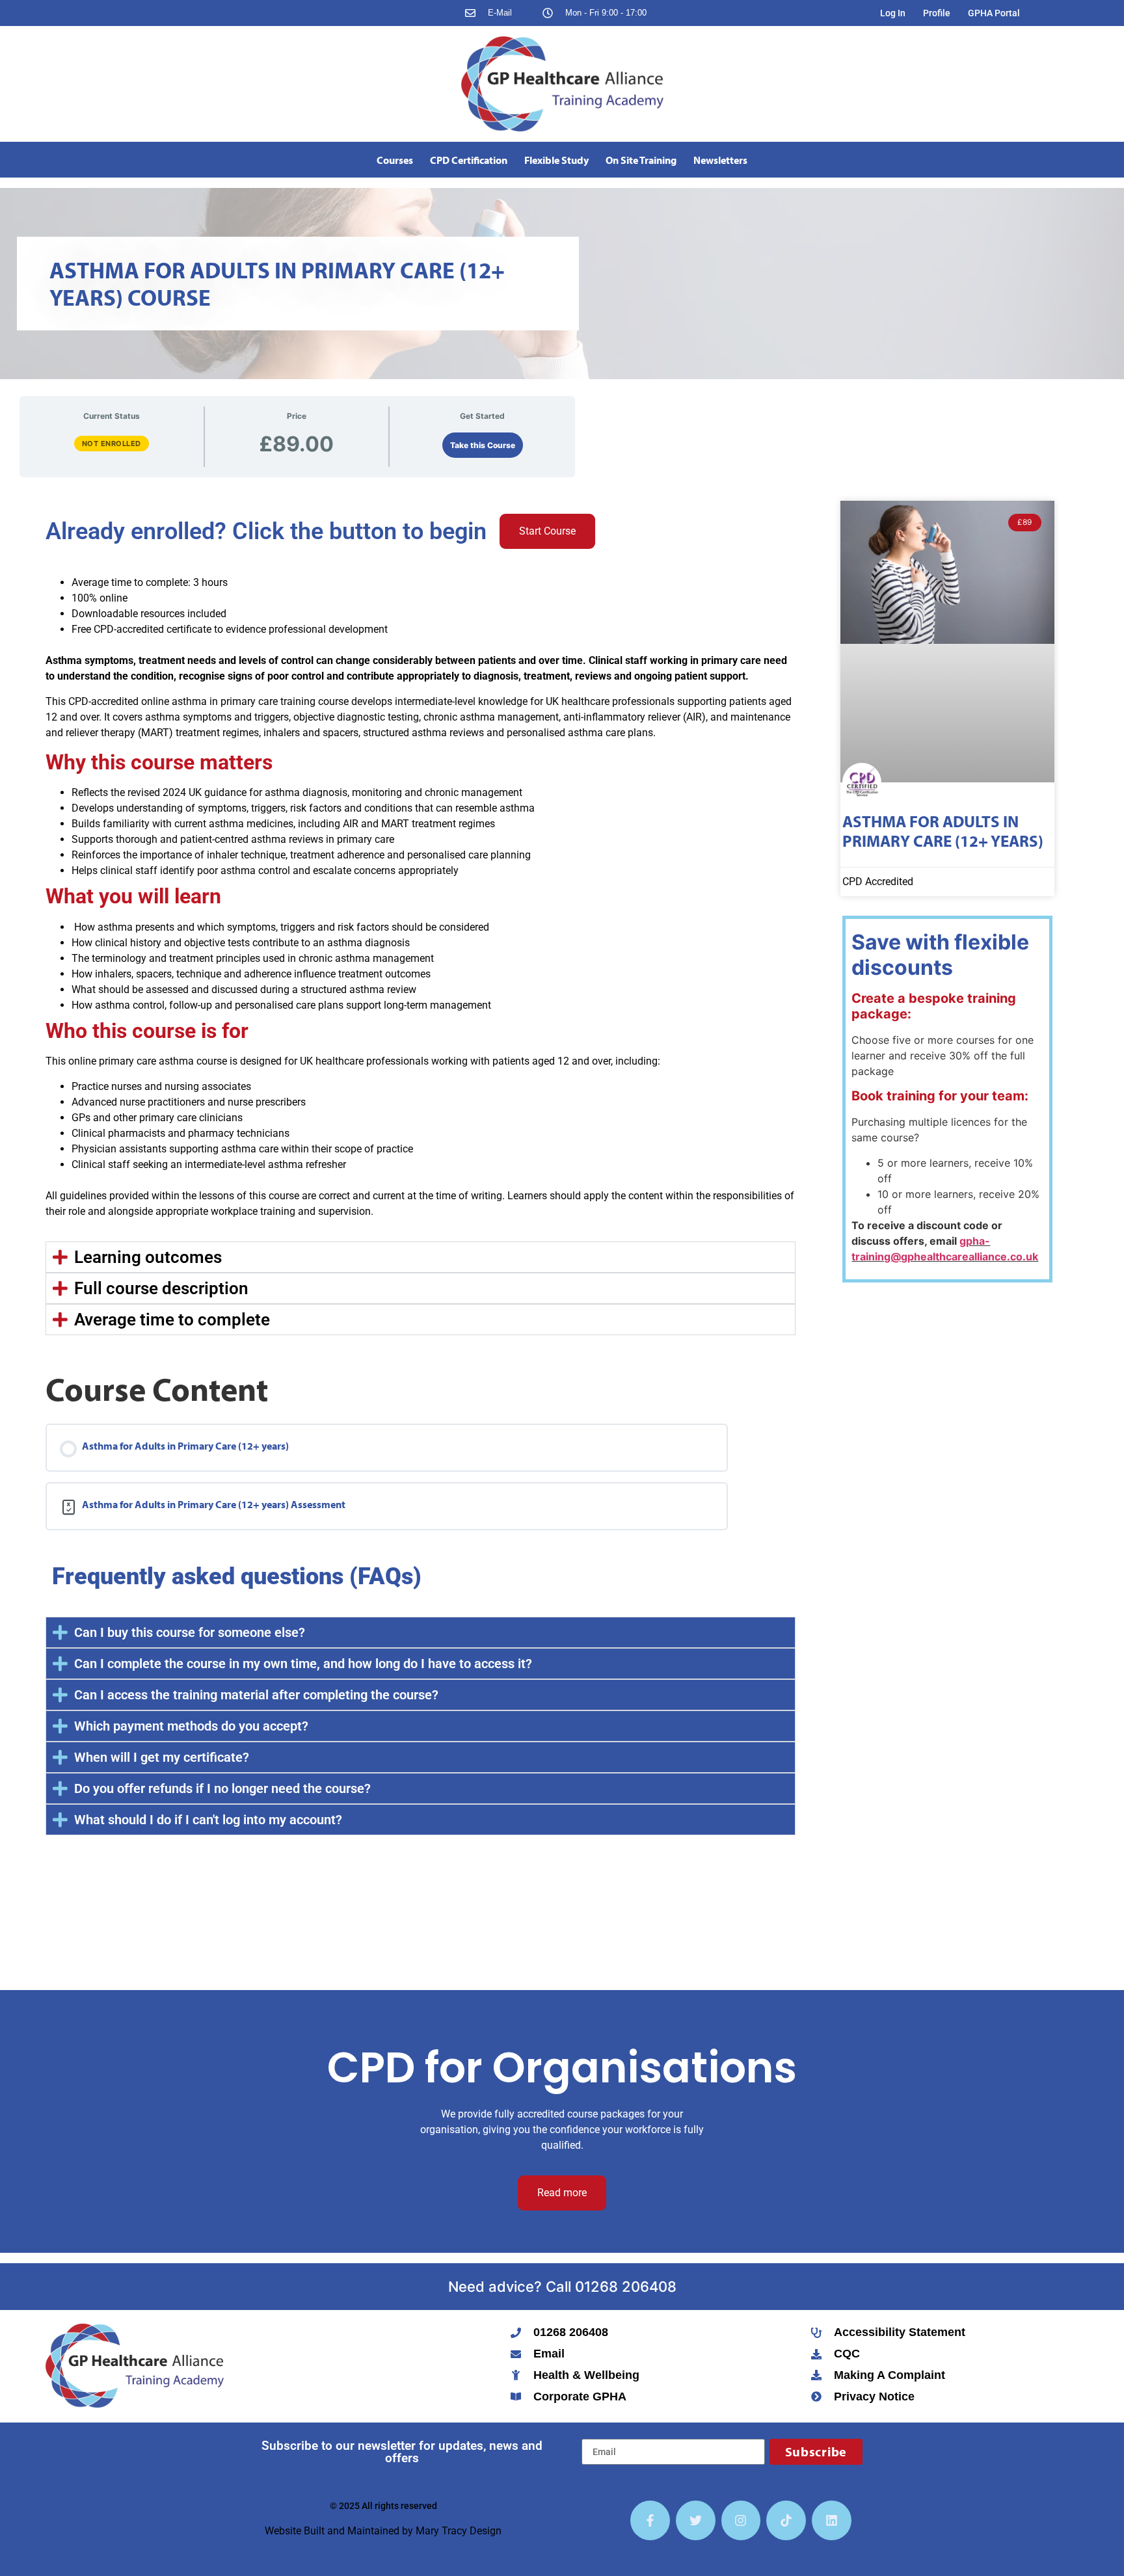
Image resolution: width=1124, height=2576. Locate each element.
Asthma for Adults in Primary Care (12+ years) (943, 831)
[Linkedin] (832, 2520)
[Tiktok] (786, 2520)
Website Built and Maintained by (340, 2531)
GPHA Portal (994, 13)
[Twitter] (696, 2520)
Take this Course (483, 445)
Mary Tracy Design (459, 2531)
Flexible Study (556, 160)
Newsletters (720, 160)
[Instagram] (741, 2520)
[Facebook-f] (650, 2520)
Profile (937, 13)
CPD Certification (469, 160)
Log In (893, 13)
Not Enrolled (112, 444)
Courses (395, 160)
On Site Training (641, 160)
